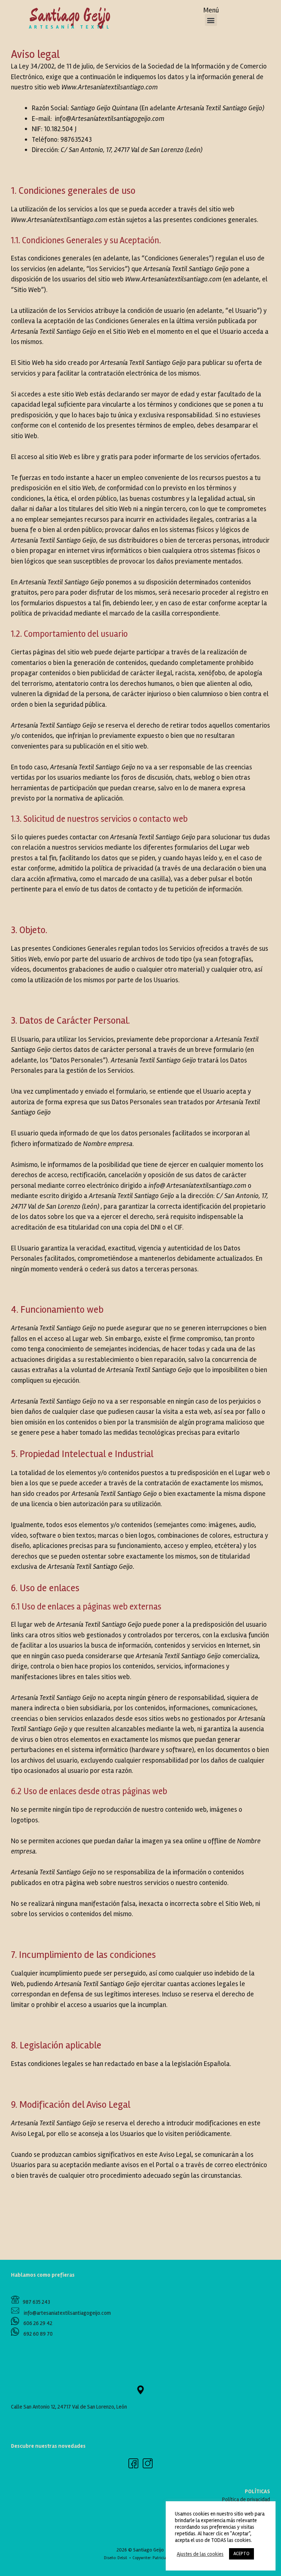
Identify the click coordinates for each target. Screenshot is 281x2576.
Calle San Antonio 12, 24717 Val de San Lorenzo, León (69, 2407)
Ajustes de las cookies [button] (200, 2554)
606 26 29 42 (37, 2323)
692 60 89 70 (38, 2334)
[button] (211, 20)
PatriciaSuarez (165, 2558)
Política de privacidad (246, 2499)
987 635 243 (35, 2302)
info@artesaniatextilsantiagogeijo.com (65, 2313)
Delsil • (125, 2558)
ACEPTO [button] (241, 2554)
